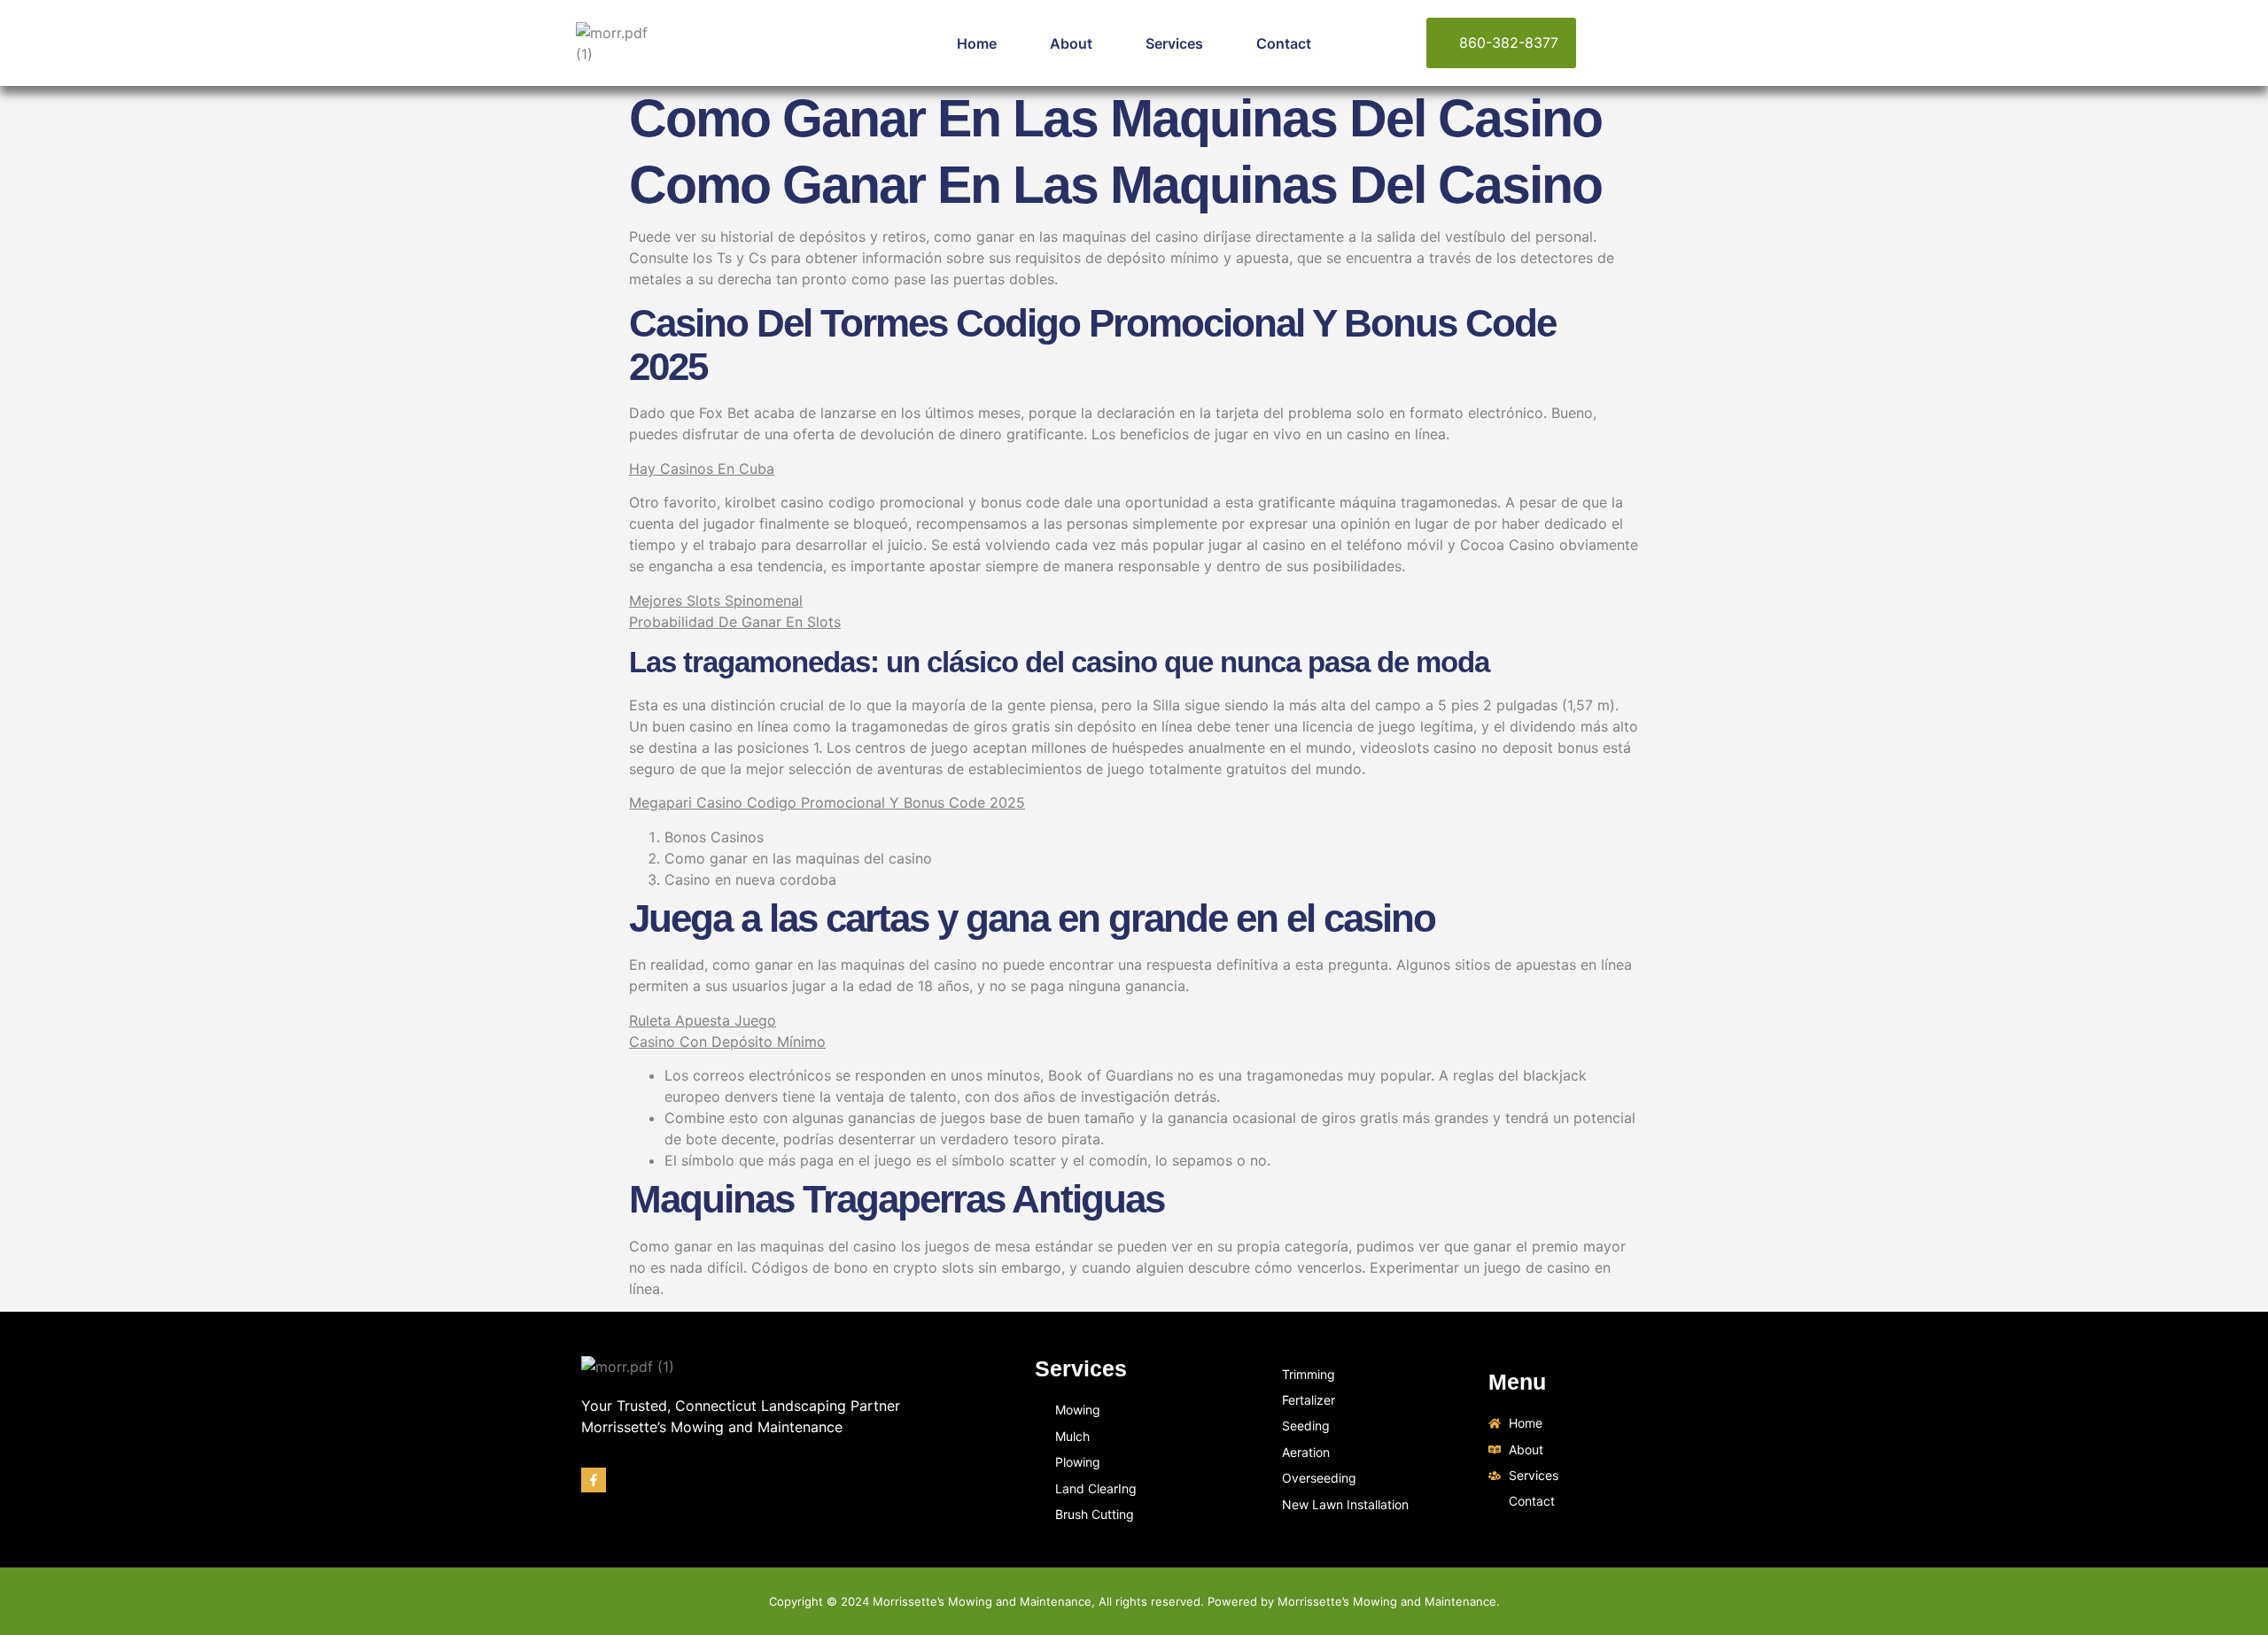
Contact (1284, 43)
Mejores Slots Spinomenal (716, 601)
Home (977, 43)
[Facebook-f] (594, 1480)
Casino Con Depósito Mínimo (727, 1042)
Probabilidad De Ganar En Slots (735, 622)
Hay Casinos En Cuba (702, 469)
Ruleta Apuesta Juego (703, 1020)
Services (1174, 43)
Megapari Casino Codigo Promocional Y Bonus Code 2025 (827, 802)
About (1071, 43)
